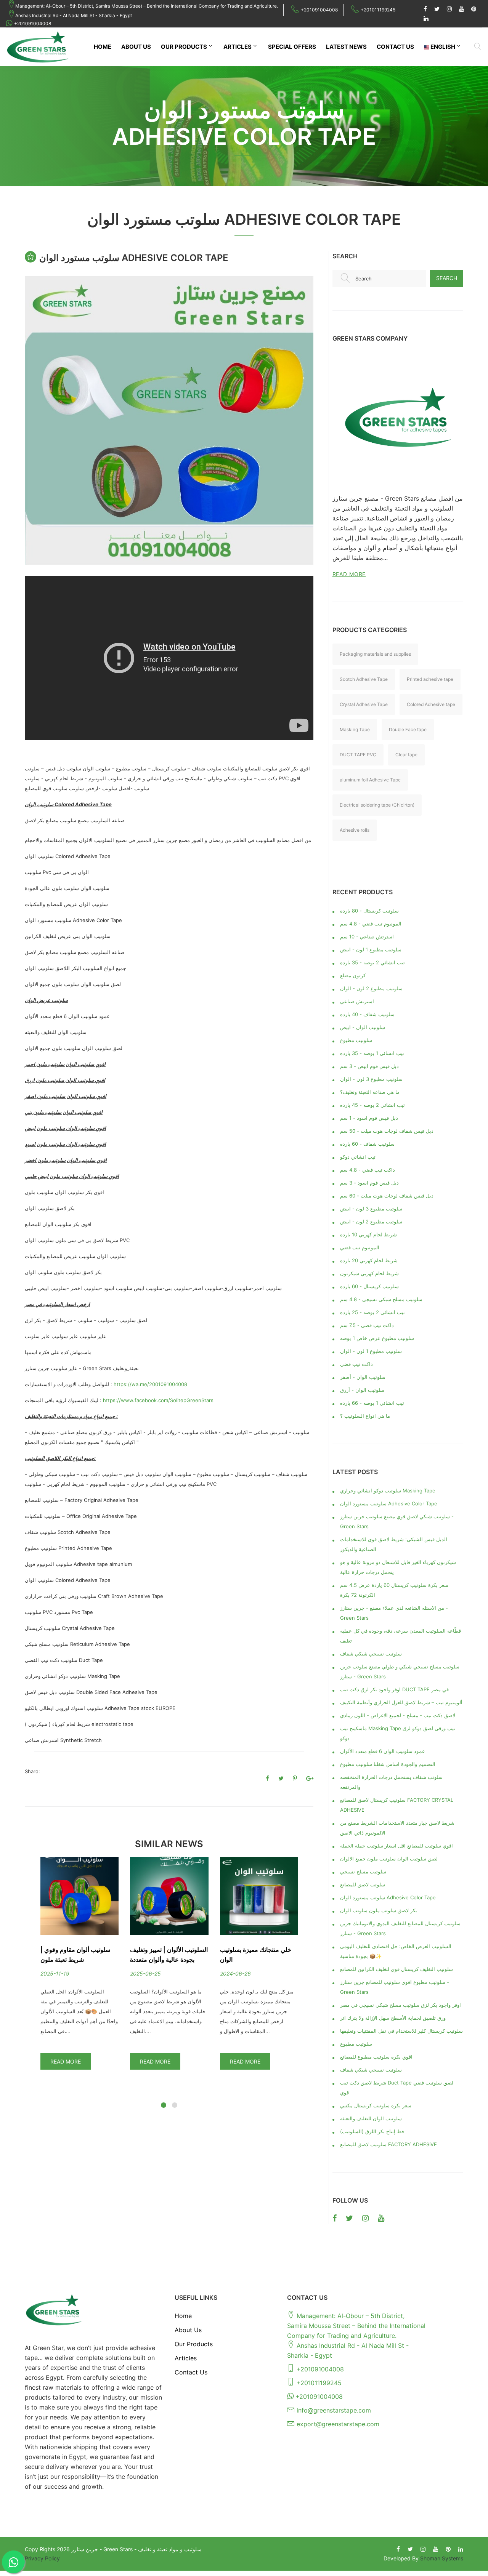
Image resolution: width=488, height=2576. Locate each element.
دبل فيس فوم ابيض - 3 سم (369, 1066)
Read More (66, 2061)
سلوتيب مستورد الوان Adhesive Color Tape (389, 1503)
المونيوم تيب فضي (360, 1247)
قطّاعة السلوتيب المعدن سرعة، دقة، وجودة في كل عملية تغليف (401, 1636)
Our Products (184, 47)
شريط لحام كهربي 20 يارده (369, 1260)
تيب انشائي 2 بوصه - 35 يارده (372, 962)
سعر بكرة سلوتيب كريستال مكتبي (376, 2105)
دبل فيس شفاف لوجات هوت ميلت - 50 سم (387, 1131)
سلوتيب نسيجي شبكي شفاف (371, 1654)
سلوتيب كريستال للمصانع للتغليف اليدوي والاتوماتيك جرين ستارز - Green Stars (400, 1928)
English (442, 47)
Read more (349, 574)
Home (103, 47)
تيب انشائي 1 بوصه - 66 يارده (372, 1403)
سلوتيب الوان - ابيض (363, 1027)
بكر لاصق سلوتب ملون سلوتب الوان (379, 1910)
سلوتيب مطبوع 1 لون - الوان (371, 1351)
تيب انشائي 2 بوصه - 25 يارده (372, 1312)
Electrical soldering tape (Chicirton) (377, 805)
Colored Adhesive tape (431, 704)
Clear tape (406, 755)
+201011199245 (378, 10)
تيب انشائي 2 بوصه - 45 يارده (372, 1105)
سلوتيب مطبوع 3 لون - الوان (371, 1079)
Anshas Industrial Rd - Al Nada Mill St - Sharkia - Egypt (74, 15)
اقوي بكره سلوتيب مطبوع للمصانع (376, 2057)
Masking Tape (355, 729)
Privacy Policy (42, 2558)
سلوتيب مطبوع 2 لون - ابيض (371, 1222)
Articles (238, 47)
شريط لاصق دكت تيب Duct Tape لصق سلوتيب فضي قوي (397, 2088)
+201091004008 (319, 10)
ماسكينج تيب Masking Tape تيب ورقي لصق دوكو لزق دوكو (398, 1733)
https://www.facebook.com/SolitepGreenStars (158, 1400)
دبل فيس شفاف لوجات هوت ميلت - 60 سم (387, 1196)
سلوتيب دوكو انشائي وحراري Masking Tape (388, 1491)
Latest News (346, 47)
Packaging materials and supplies (375, 654)
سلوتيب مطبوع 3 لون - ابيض (371, 1209)
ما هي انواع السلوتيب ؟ (365, 1416)
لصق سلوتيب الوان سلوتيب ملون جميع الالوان (389, 1859)
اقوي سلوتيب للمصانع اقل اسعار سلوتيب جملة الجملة (396, 1846)
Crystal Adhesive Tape (364, 704)
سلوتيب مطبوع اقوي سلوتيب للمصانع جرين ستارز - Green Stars (395, 1987)
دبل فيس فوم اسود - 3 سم (369, 1183)
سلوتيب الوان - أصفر (363, 1377)
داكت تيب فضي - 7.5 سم (367, 1325)
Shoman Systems (442, 2558)
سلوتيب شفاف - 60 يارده (367, 1144)
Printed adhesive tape (430, 679)
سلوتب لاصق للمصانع (363, 1884)
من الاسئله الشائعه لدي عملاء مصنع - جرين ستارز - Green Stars (394, 1613)
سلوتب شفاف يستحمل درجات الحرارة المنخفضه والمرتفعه (391, 1782)
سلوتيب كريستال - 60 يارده (369, 1286)
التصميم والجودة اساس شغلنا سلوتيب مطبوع (388, 1764)
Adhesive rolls (355, 830)
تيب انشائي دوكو (358, 1157)
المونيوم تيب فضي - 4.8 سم (371, 924)
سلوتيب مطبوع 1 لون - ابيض (371, 949)
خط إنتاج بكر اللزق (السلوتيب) (372, 2131)
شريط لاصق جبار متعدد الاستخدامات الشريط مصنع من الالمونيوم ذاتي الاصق (397, 1828)
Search (447, 278)
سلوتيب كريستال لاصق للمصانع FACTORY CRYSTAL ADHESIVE (397, 1805)
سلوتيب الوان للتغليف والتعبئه (371, 2118)
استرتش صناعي (357, 1001)
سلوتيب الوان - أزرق (362, 1390)
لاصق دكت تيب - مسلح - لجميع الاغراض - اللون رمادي (398, 1715)
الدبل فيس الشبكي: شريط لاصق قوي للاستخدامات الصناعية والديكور (394, 1544)
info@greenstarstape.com (334, 2410)
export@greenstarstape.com (338, 2424)
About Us (136, 47)
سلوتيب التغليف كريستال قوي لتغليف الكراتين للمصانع (396, 1969)
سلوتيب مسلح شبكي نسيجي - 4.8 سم (381, 1299)
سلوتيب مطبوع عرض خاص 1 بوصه (377, 1338)
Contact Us (395, 47)
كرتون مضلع (353, 975)
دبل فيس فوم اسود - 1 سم (369, 1118)
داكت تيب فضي (356, 1364)
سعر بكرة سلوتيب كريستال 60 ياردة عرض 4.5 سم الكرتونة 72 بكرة (394, 1590)
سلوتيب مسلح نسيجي (363, 1872)
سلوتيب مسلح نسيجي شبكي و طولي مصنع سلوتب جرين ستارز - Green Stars (400, 1671)
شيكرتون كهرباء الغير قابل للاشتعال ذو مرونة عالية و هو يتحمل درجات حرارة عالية (398, 1567)
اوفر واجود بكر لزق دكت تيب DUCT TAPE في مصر (394, 1689)
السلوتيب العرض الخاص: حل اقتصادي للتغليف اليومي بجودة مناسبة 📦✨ (396, 1951)
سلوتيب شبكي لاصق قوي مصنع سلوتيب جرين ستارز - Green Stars (397, 1521)
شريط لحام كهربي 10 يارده (368, 1234)
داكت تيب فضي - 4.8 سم (368, 1170)
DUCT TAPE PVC (358, 755)
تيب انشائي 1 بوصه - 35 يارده (372, 1053)
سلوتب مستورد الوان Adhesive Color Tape (388, 1897)
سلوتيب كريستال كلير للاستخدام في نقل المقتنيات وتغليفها (401, 2031)
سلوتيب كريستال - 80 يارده (369, 911)
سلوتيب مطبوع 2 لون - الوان (371, 988)
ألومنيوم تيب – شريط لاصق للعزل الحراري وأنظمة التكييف (401, 1702)
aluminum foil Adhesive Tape (370, 780)
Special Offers (292, 47)
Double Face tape (408, 729)
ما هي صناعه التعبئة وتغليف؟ (370, 1092)
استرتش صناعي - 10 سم (367, 937)
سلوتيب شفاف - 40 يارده (367, 1014)
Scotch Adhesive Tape (364, 679)
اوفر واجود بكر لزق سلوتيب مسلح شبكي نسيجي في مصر (401, 2005)
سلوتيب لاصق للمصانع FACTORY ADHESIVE (388, 2144)
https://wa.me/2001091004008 (150, 1384)
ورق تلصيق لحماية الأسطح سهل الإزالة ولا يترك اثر (393, 2018)
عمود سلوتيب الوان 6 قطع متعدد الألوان (383, 1751)
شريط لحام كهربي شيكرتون (369, 1273)
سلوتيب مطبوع (356, 1040)
